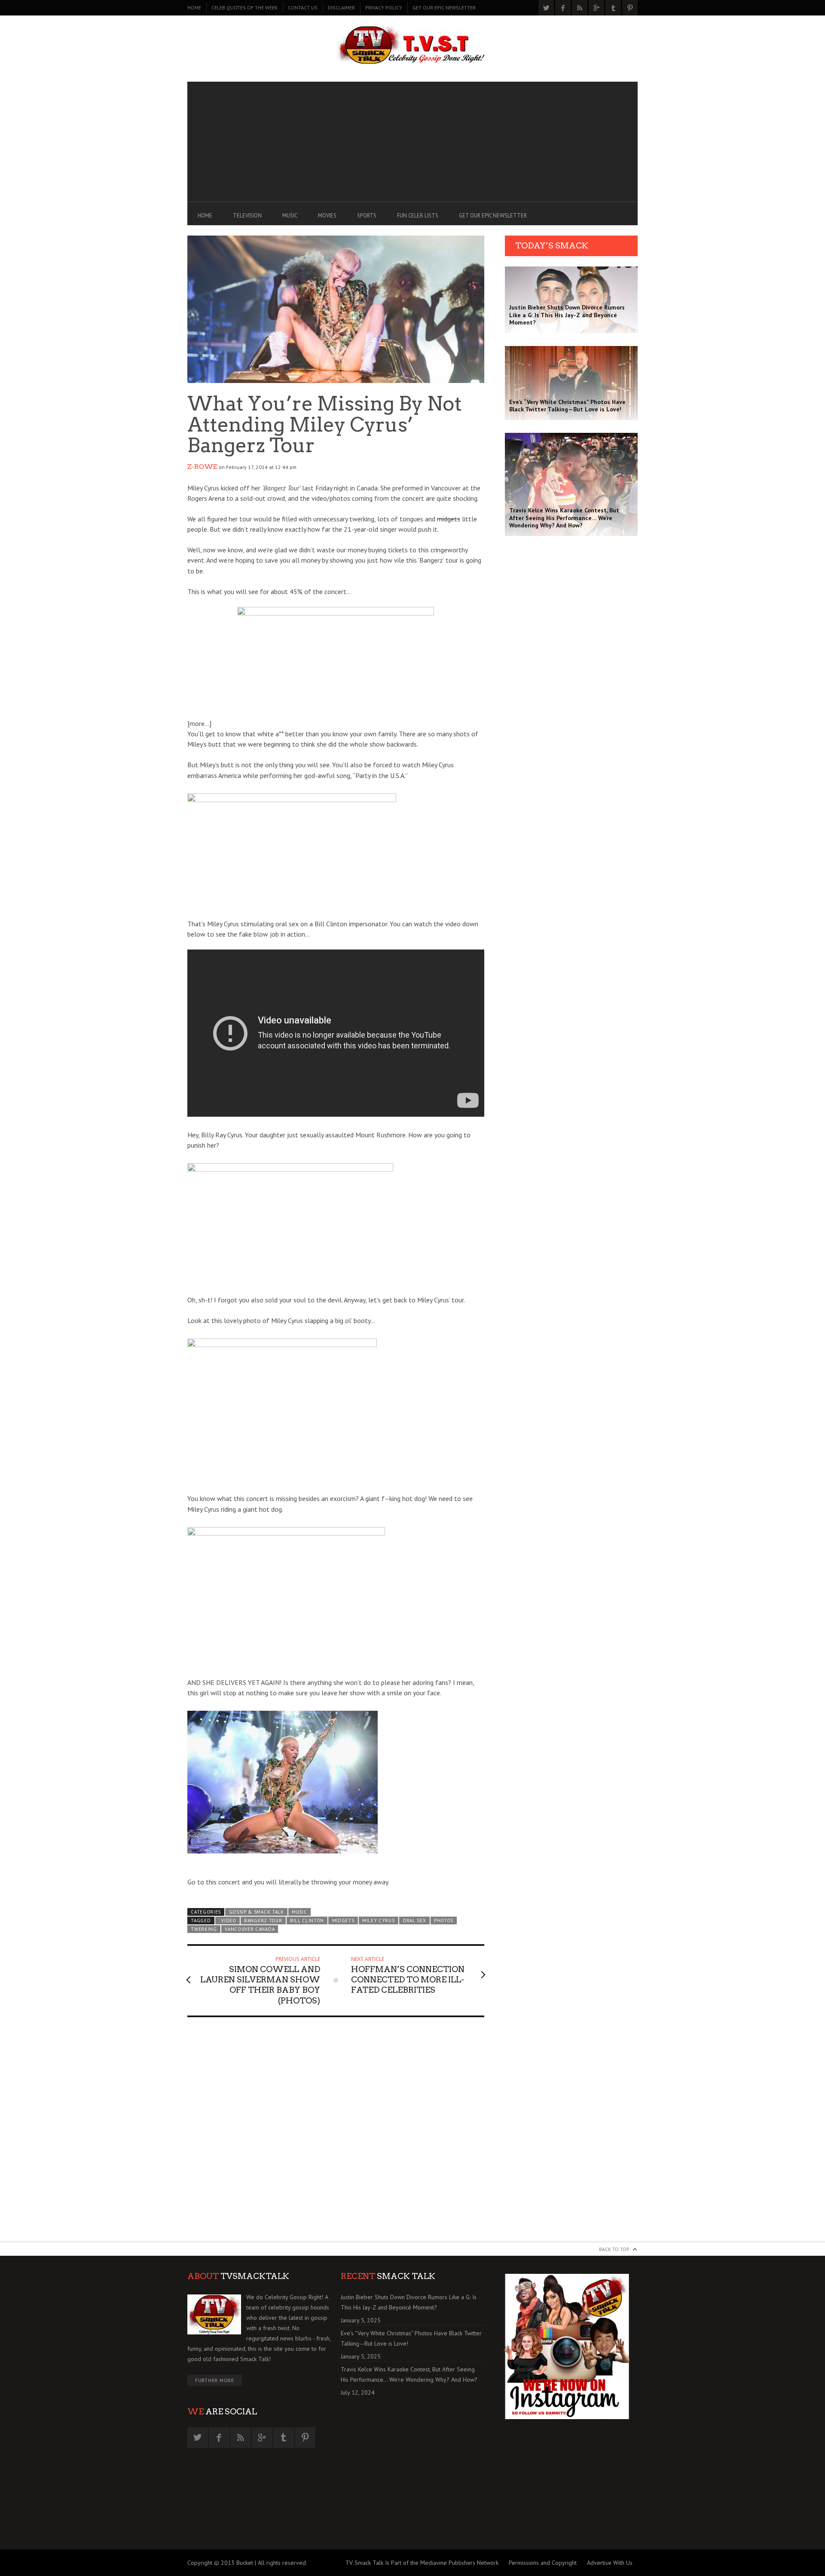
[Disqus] (336, 2133)
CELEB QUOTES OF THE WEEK (244, 8)
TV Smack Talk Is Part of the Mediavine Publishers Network (422, 2563)
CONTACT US (303, 8)
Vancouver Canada (250, 1929)
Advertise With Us (610, 2563)
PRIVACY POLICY (384, 8)
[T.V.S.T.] (412, 46)
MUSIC (290, 216)
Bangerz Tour (263, 1921)
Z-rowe (202, 467)
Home (194, 8)
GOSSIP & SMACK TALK (257, 1912)
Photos (444, 1921)
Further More (215, 2380)
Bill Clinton (307, 1921)
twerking (204, 1929)
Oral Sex (414, 1921)
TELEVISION (247, 216)
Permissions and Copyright (543, 2563)
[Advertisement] (412, 142)
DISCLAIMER (341, 8)
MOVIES (327, 216)
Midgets (343, 1921)
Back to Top (614, 2249)
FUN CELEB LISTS (418, 216)
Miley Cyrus (379, 1921)
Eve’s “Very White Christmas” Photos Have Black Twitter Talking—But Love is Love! (411, 2338)
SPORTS (367, 216)
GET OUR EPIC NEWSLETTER (444, 8)
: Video (228, 1921)
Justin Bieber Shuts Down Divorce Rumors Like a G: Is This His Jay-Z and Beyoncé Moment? (409, 2302)
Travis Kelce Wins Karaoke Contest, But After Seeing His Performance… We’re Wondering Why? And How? (409, 2374)
